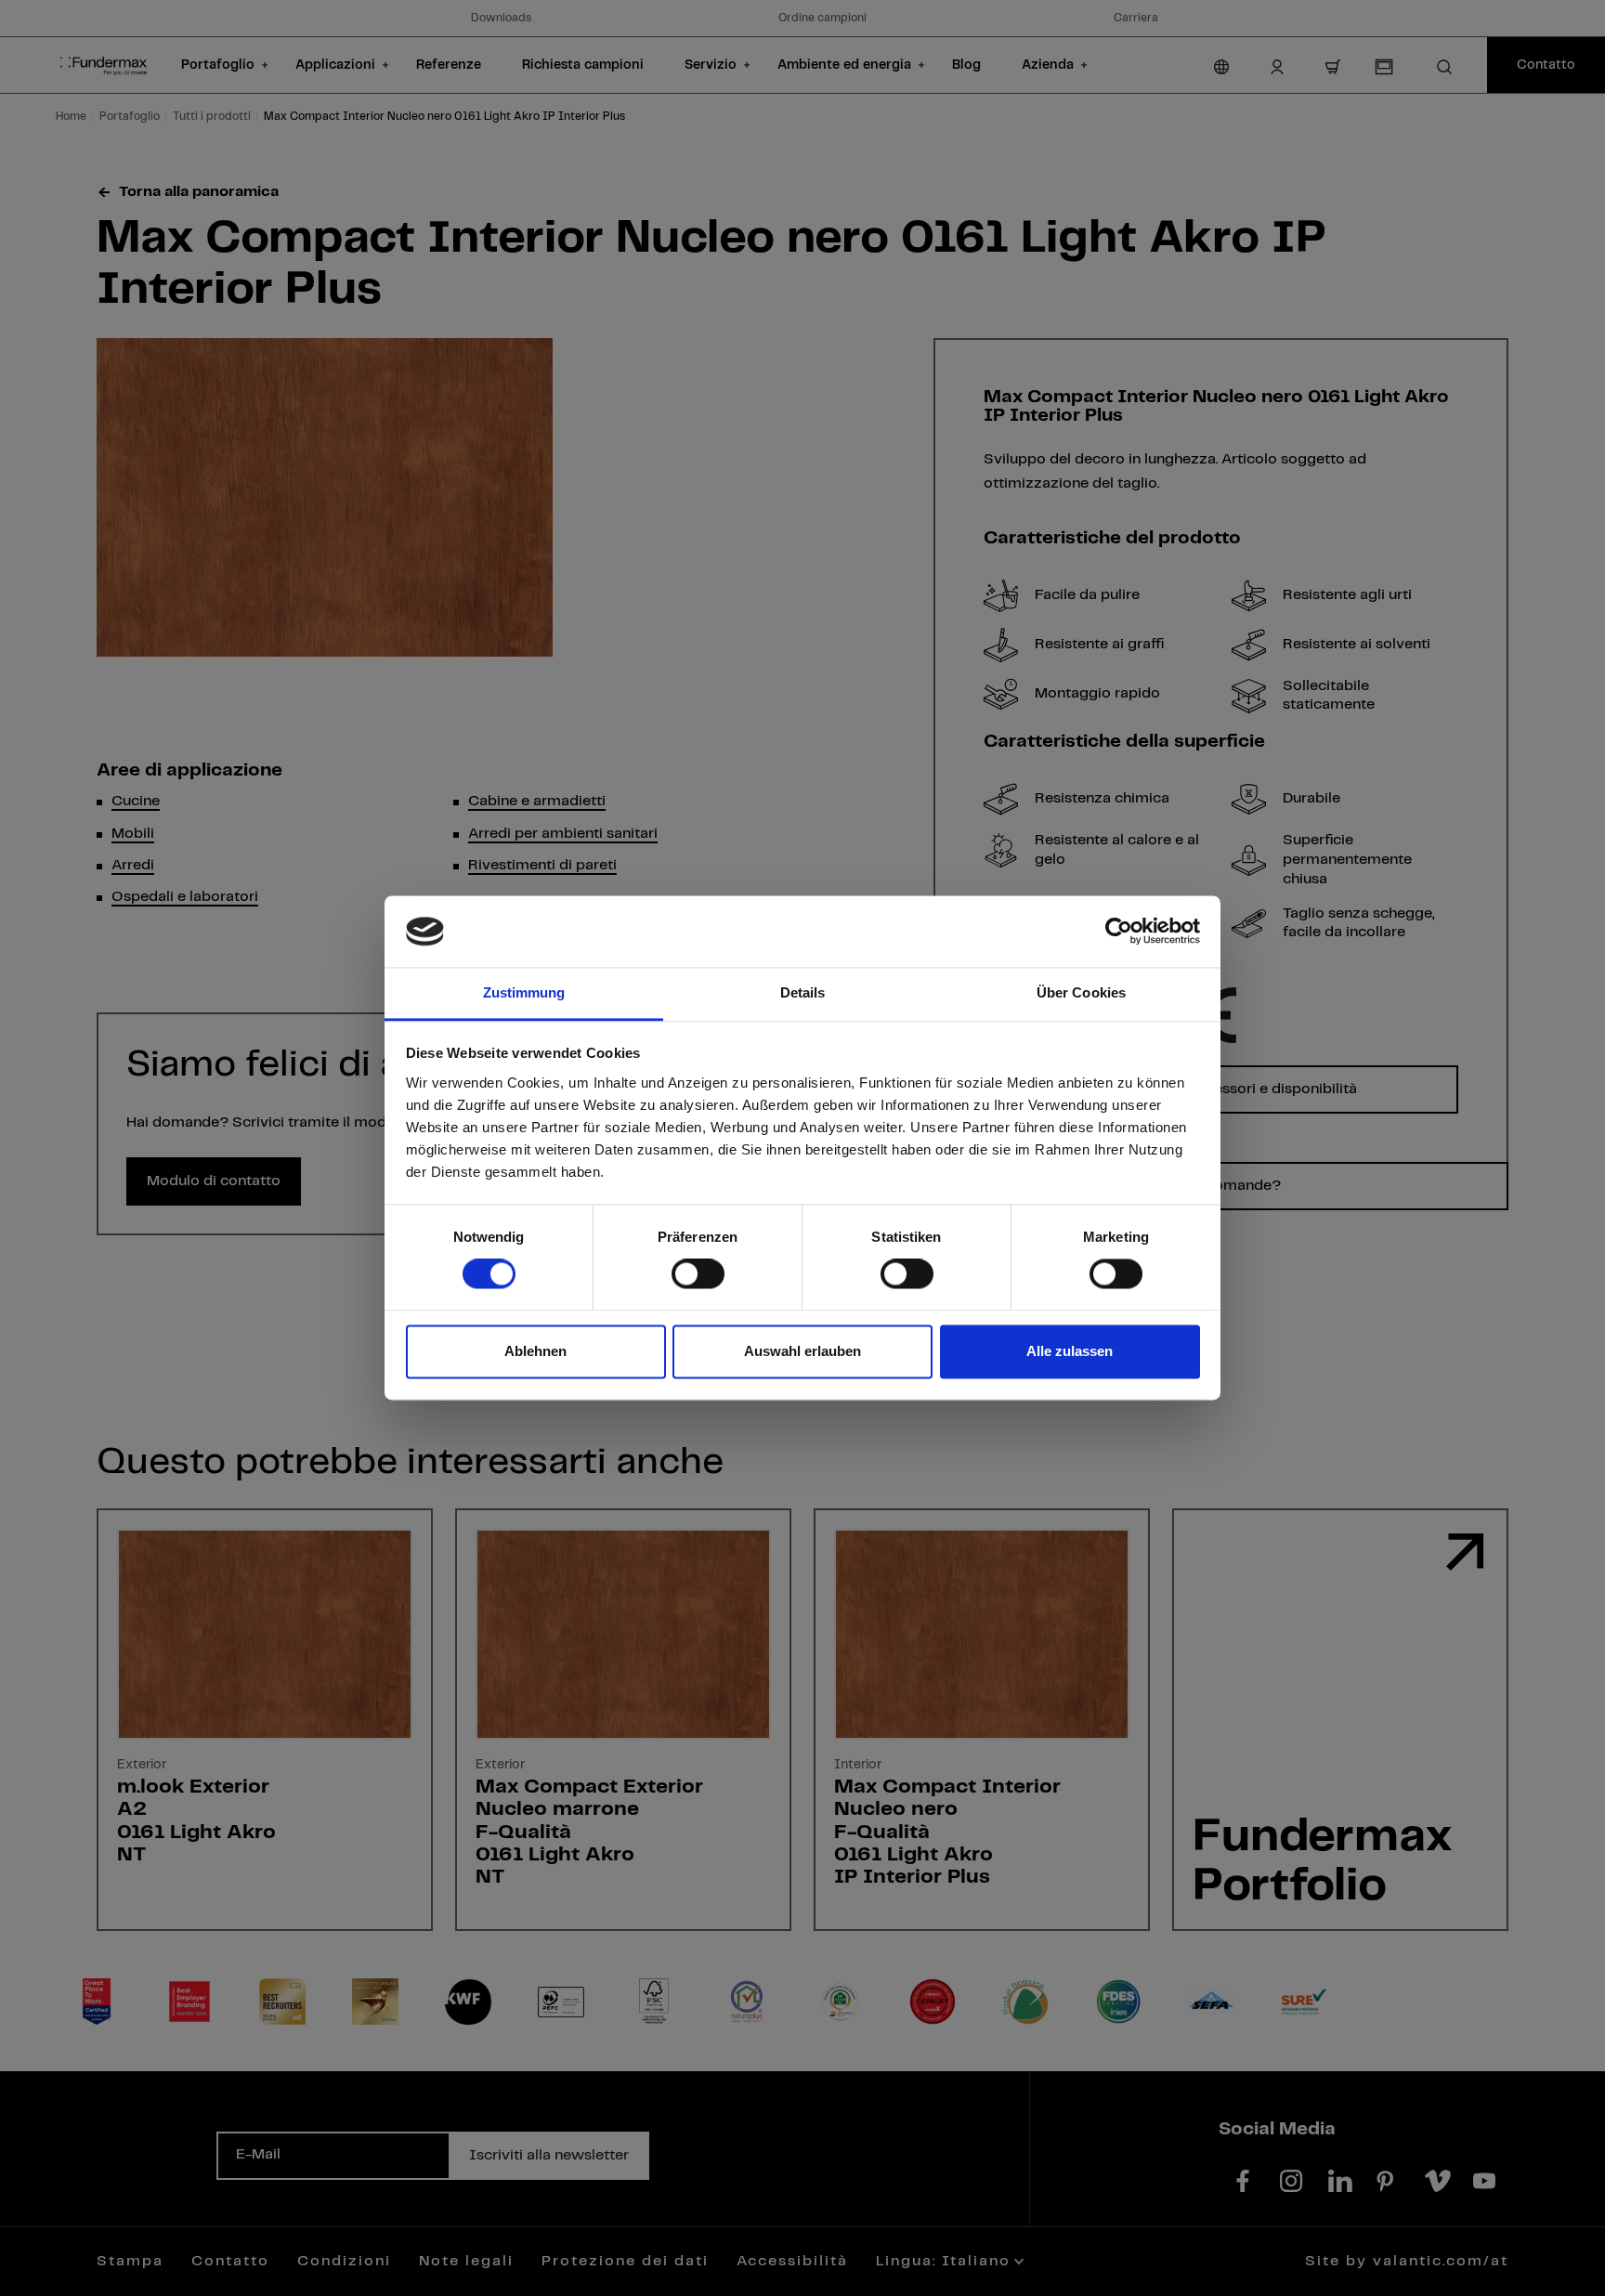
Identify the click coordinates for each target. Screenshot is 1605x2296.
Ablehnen (535, 1351)
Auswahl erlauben (802, 1351)
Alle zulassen (1070, 1351)
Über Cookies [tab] (1081, 992)
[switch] (698, 1274)
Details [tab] (803, 992)
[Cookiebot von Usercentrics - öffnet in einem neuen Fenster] (1119, 932)
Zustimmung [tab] (524, 992)
